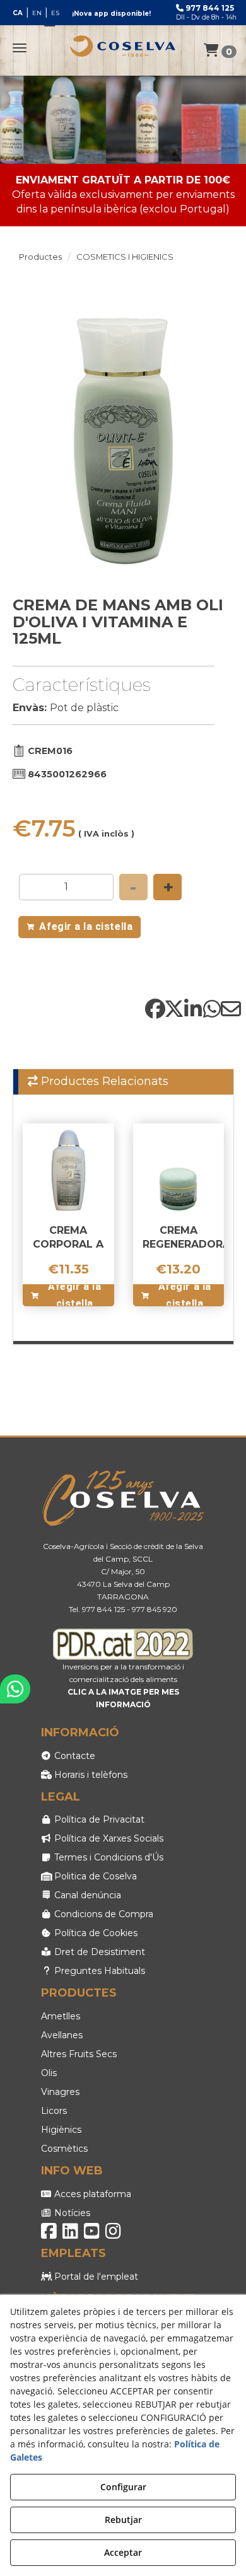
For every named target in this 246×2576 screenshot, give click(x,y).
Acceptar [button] (123, 2552)
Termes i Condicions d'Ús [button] (108, 1857)
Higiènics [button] (61, 2130)
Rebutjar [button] (123, 2520)
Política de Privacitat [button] (98, 1819)
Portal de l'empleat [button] (95, 2277)
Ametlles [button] (61, 2016)
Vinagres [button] (60, 2092)
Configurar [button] (123, 2487)
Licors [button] (54, 2111)
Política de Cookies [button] (95, 1933)
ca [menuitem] (18, 13)
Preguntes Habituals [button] (98, 1971)
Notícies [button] (71, 2213)
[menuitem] (36, 13)
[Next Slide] (219, 436)
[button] (123, 46)
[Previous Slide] (28, 436)
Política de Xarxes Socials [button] (108, 1838)
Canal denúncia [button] (86, 1895)
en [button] (37, 13)
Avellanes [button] (62, 2035)
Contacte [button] (73, 1756)
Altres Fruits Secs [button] (79, 2054)
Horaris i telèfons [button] (90, 1775)
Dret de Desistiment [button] (98, 1952)
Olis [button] (49, 2073)
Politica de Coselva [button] (94, 1876)
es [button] (55, 13)
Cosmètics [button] (64, 2149)
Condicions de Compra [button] (102, 1914)
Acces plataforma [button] (91, 2194)
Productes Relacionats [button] (103, 1081)
